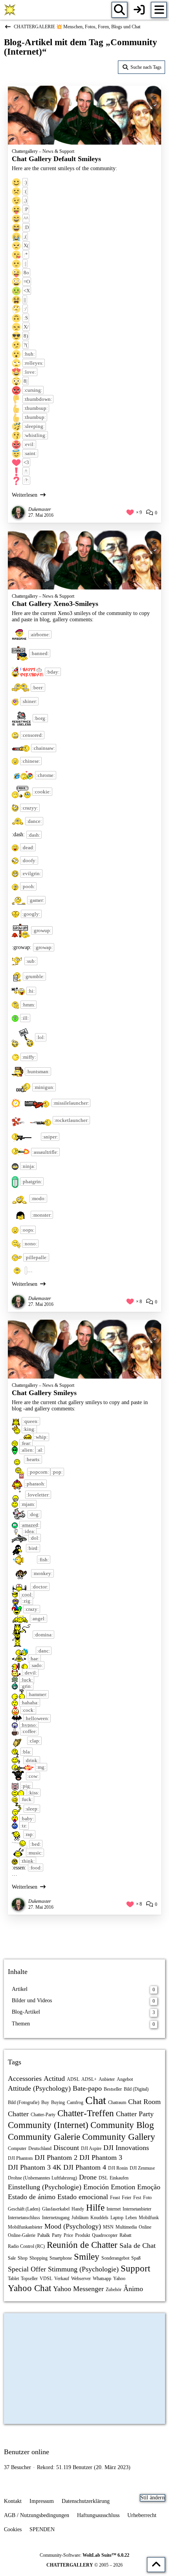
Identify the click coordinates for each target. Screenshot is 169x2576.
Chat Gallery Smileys (44, 1393)
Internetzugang (56, 2218)
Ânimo (133, 2289)
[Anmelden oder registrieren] (139, 10)
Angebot (125, 2079)
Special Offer (27, 2269)
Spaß (136, 2258)
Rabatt (125, 2235)
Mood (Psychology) (73, 2226)
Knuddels (99, 2218)
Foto (147, 2198)
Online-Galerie (22, 2235)
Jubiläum (80, 2218)
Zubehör (114, 2290)
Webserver (81, 2279)
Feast (115, 2198)
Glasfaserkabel (56, 2209)
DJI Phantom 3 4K (35, 2167)
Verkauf (62, 2279)
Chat (96, 2100)
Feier (127, 2198)
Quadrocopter (105, 2235)
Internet (114, 2209)
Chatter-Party (43, 2115)
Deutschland (40, 2148)
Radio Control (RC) (26, 2246)
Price (68, 2235)
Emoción (96, 2187)
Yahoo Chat (29, 2288)
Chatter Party (135, 2114)
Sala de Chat (138, 2246)
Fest (137, 2198)
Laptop (117, 2218)
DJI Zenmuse (142, 2168)
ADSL (73, 2079)
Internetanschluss (24, 2218)
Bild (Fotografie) (24, 2102)
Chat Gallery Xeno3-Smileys (55, 604)
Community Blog (122, 2125)
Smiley (87, 2257)
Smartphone (61, 2258)
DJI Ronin (118, 2168)
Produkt (83, 2235)
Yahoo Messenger (78, 2289)
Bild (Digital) (136, 2089)
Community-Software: (84, 2555)
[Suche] (119, 10)
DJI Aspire (91, 2148)
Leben (131, 2218)
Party (57, 2235)
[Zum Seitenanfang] (156, 2565)
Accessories (25, 2078)
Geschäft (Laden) (24, 2209)
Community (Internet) (48, 2125)
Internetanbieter (137, 2209)
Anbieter (107, 2079)
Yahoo (119, 2279)
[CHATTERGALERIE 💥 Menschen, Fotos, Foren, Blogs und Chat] (10, 10)
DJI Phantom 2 (56, 2157)
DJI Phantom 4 (85, 2167)
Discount (66, 2148)
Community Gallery (119, 2137)
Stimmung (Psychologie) (83, 2269)
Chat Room (144, 2102)
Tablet (13, 2279)
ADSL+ (89, 2079)
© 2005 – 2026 (84, 2565)
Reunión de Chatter (82, 2245)
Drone (88, 2177)
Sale (12, 2258)
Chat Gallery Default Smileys (56, 159)
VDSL (46, 2279)
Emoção (149, 2187)
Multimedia (126, 2227)
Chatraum (117, 2102)
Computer (17, 2148)
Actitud (54, 2078)
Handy (78, 2209)
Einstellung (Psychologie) (45, 2187)
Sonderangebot (115, 2258)
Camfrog (75, 2102)
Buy (45, 2102)
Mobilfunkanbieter (25, 2227)
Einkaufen (119, 2178)
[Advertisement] (84, 1936)
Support (135, 2268)
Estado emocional (83, 2197)
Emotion (123, 2187)
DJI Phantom (20, 2158)
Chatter (18, 2114)
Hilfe (95, 2208)
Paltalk (44, 2235)
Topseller (29, 2279)
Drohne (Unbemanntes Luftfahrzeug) (42, 2178)
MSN (108, 2227)
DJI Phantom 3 (101, 2157)
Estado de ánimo (32, 2197)
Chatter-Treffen (86, 2113)
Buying (58, 2102)
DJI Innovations (126, 2148)
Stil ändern (152, 2498)
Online (145, 2227)
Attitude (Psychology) (39, 2088)
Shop (23, 2258)
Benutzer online (27, 2452)
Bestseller (113, 2089)
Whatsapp (102, 2279)
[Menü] (159, 10)
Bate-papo (87, 2088)
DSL (103, 2178)
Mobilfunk (149, 2218)
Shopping (39, 2258)
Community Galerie (44, 2137)
